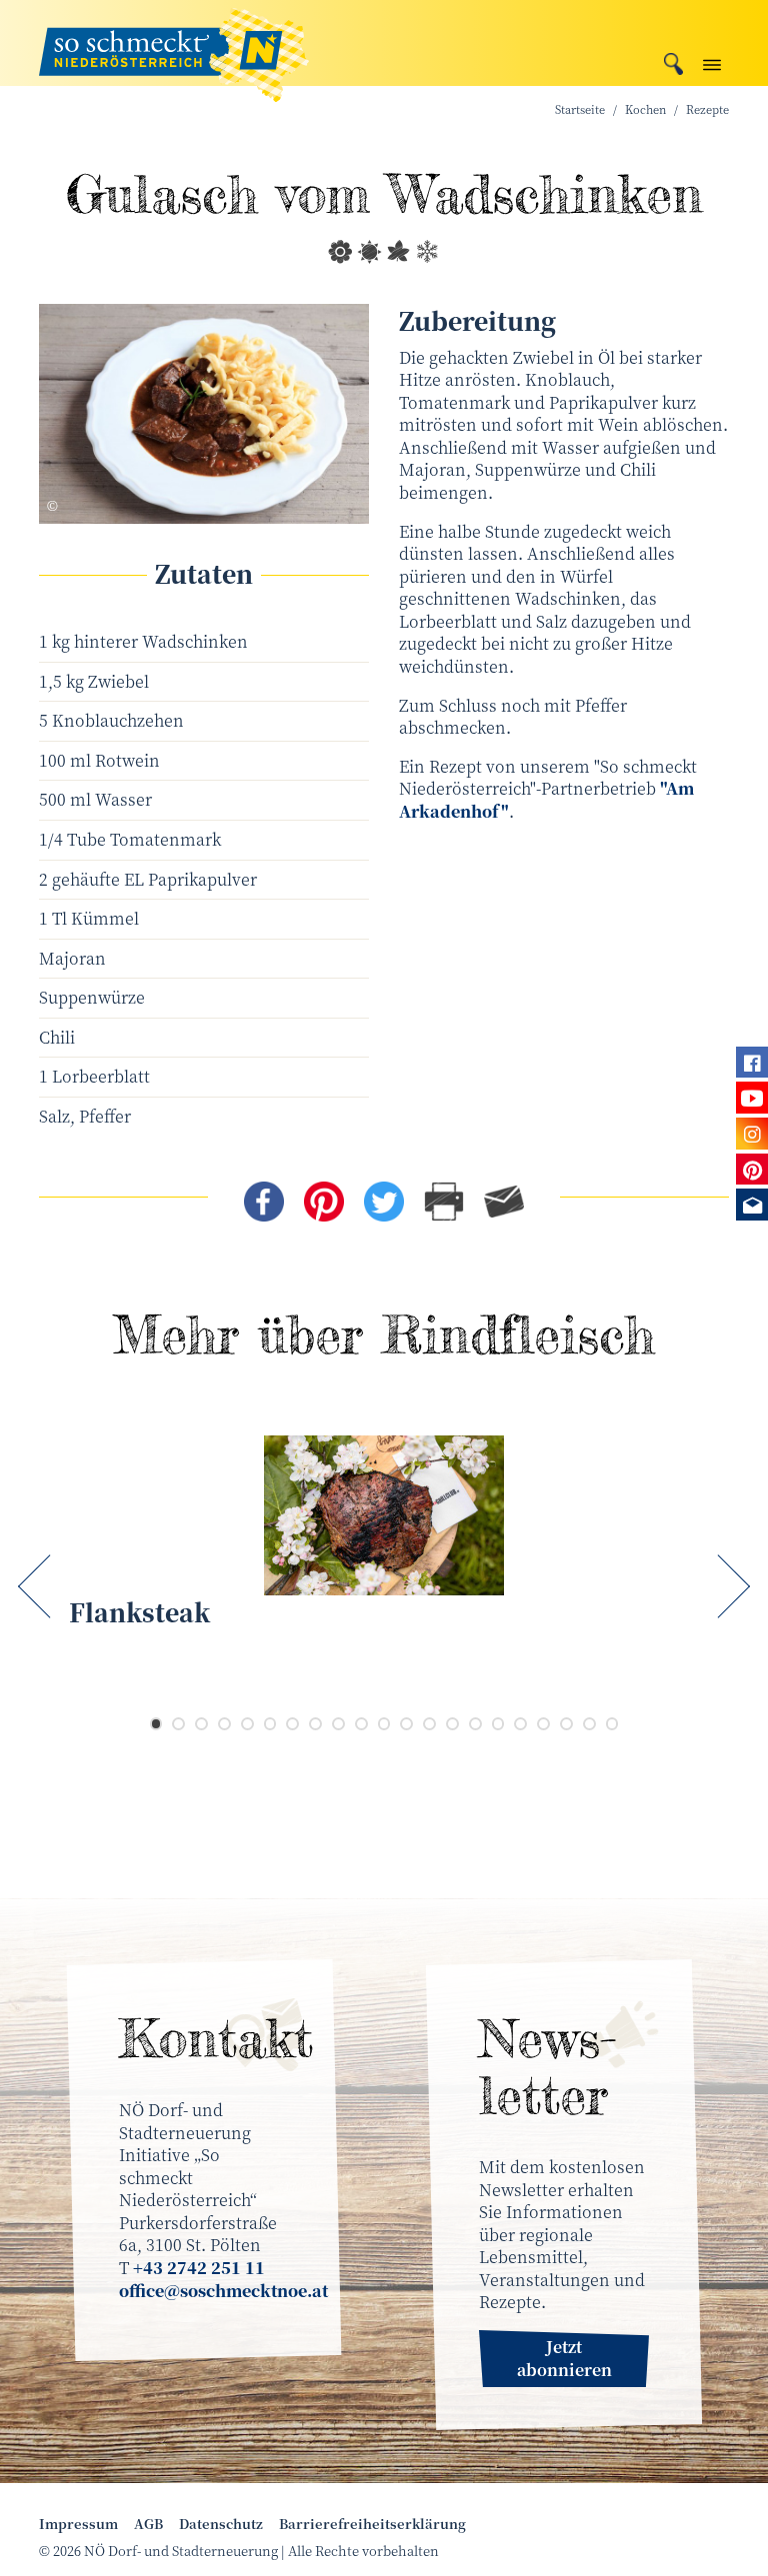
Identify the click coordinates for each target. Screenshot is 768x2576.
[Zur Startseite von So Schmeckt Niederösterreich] (174, 43)
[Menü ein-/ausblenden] (712, 60)
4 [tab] (224, 1724)
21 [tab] (612, 1724)
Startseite (580, 109)
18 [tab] (543, 1724)
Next (729, 1587)
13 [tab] (429, 1724)
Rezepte (707, 109)
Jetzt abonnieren (564, 2358)
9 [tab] (338, 1724)
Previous (38, 1587)
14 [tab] (452, 1724)
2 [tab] (178, 1724)
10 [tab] (361, 1724)
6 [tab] (270, 1724)
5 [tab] (247, 1724)
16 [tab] (498, 1724)
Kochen (645, 109)
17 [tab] (520, 1724)
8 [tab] (315, 1724)
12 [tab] (406, 1724)
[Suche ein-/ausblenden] (673, 61)
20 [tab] (589, 1724)
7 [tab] (292, 1724)
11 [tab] (384, 1724)
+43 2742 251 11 (199, 2268)
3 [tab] (201, 1724)
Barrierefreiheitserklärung (372, 2524)
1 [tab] (156, 1724)
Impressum (78, 2524)
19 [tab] (566, 1724)
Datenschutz (221, 2524)
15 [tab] (475, 1724)
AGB (148, 2524)
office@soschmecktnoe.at (223, 2291)
